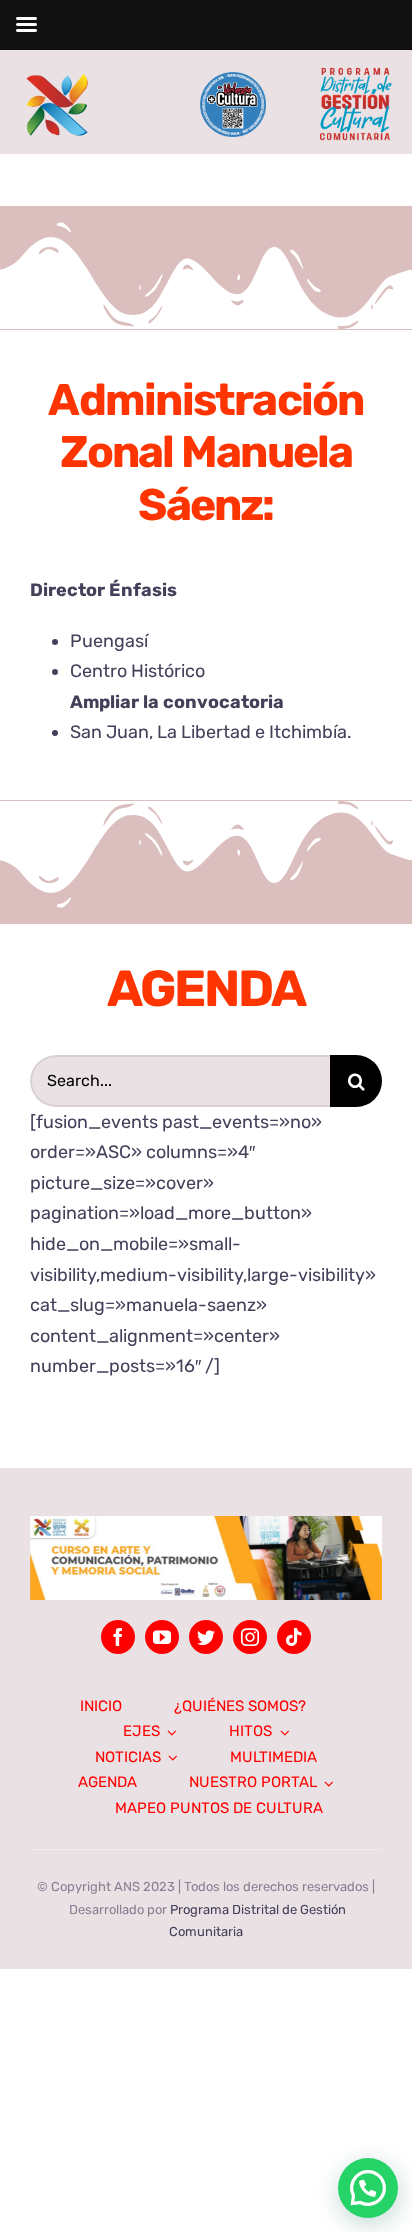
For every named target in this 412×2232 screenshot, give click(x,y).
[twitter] (206, 1637)
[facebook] (118, 1637)
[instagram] (250, 1637)
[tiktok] (294, 1637)
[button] (206, 1558)
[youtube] (162, 1637)
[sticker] (232, 81)
